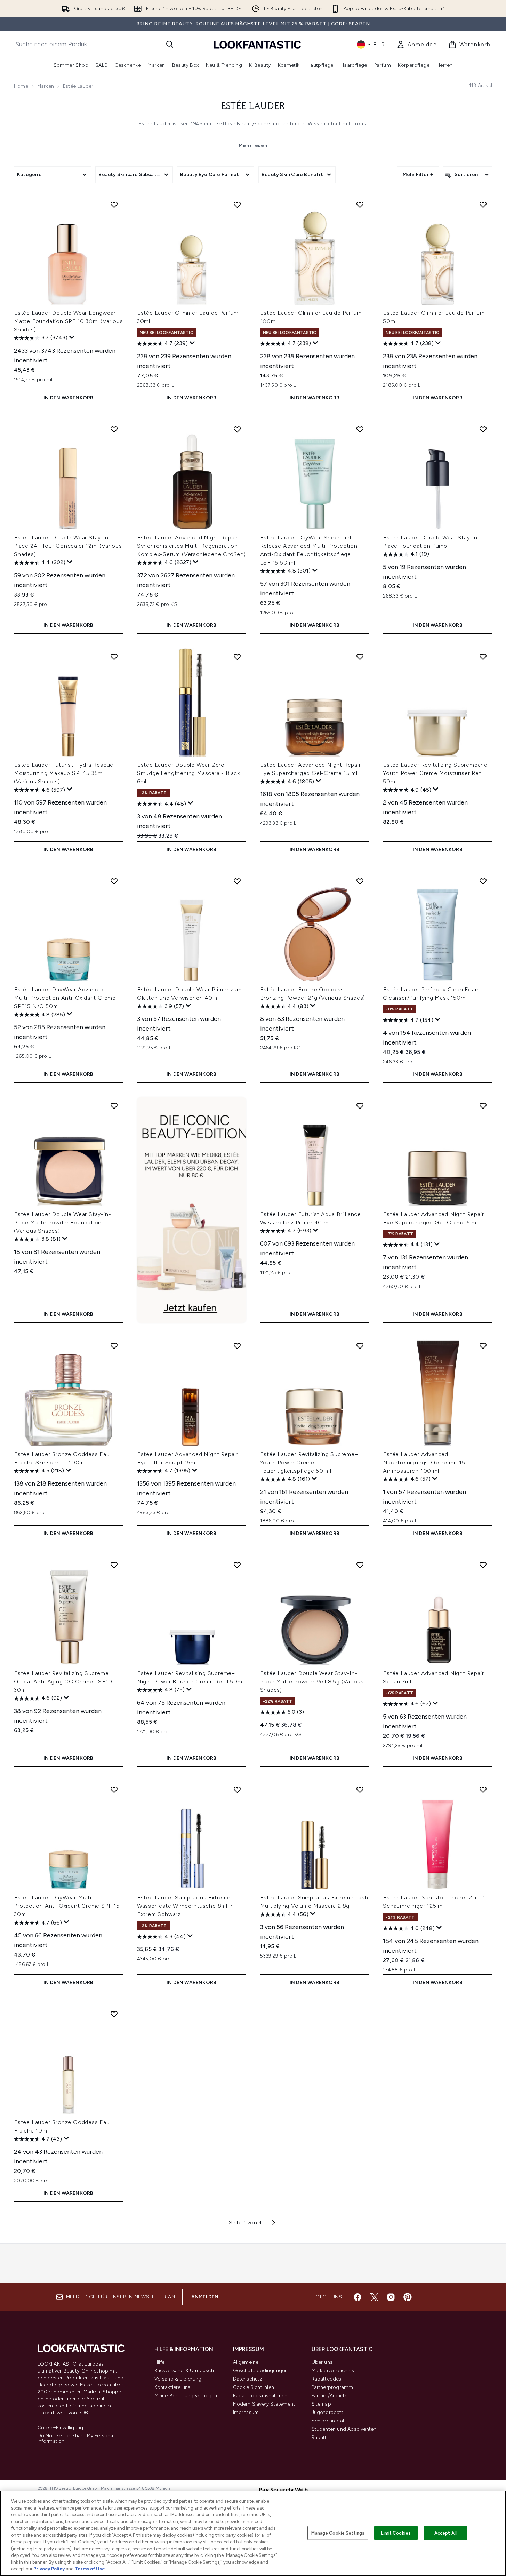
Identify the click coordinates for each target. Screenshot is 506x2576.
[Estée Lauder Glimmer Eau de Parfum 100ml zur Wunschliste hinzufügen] (360, 205)
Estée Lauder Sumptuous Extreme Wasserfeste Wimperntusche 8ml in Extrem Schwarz (186, 1906)
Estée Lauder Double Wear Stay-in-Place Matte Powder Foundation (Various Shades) (62, 1222)
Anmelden (205, 2297)
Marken (46, 86)
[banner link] (192, 1210)
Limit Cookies (396, 2533)
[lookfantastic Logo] (257, 44)
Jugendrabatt (327, 2412)
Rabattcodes (327, 2379)
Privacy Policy (49, 2569)
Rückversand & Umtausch (184, 2371)
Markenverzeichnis (333, 2371)
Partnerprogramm (332, 2387)
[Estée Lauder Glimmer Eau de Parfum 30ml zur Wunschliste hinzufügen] (237, 205)
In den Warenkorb (68, 398)
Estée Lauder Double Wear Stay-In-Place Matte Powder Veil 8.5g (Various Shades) (312, 1682)
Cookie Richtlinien (254, 2387)
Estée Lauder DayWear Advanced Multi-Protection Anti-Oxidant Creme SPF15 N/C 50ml (65, 998)
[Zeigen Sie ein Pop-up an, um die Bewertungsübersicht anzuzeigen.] (72, 337)
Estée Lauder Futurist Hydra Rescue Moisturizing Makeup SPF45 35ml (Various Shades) (64, 773)
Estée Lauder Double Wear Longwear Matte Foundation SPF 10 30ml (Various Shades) (69, 321)
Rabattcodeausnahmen (260, 2396)
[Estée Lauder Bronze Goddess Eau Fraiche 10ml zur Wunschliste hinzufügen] (114, 2014)
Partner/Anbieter (331, 2396)
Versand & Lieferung (178, 2379)
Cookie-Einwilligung (61, 2428)
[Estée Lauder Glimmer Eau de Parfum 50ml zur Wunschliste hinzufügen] (483, 205)
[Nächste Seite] (274, 2223)
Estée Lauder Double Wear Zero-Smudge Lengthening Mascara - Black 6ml (188, 773)
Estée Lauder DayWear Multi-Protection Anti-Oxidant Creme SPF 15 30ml (67, 1906)
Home (21, 86)
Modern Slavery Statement (264, 2404)
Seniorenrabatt (329, 2421)
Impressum (246, 2412)
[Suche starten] (170, 44)
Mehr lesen (253, 146)
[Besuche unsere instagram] (391, 2297)
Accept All (445, 2533)
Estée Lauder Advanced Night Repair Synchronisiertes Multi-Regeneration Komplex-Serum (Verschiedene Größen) (191, 546)
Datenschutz (248, 2379)
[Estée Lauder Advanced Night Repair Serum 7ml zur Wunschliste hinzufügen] (483, 1565)
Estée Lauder (253, 106)
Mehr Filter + (418, 174)
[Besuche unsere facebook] (358, 2297)
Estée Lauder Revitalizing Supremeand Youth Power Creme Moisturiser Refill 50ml (435, 773)
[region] (253, 2533)
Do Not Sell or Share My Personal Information (76, 2439)
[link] (417, 45)
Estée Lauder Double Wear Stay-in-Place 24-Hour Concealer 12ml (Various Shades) (68, 546)
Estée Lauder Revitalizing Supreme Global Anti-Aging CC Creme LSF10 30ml (63, 1682)
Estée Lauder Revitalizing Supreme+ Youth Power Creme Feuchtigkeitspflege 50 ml (309, 1462)
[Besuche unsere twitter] (374, 2297)
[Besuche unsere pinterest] (408, 2297)
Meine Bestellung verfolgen (186, 2396)
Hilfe (160, 2362)
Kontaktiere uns (172, 2387)
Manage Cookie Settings (338, 2533)
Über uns (322, 2362)
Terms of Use (90, 2569)
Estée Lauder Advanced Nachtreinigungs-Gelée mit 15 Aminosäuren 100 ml (424, 1462)
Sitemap (321, 2404)
